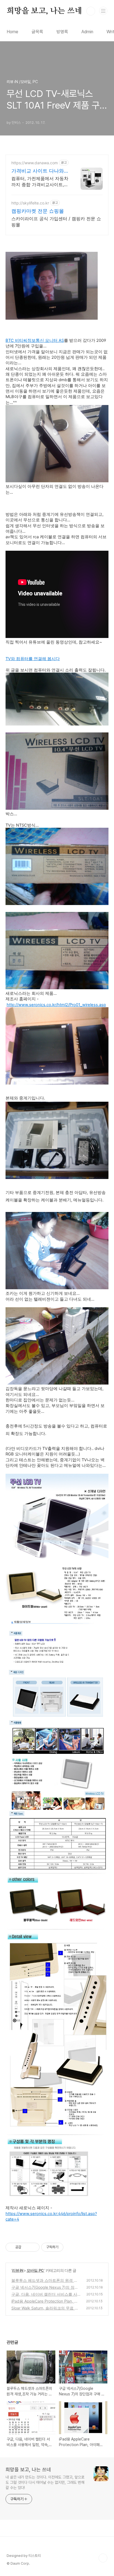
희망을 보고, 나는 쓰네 (44, 11)
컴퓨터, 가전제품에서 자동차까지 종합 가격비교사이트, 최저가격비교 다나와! (40, 182)
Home (12, 32)
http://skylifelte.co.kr (30, 203)
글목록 (37, 32)
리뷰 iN (18, 2270)
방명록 (62, 32)
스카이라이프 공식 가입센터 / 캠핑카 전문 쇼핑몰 (56, 222)
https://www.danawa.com (35, 163)
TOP (103, 2558)
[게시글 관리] (33, 2247)
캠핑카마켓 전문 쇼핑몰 (38, 211)
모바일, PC (35, 2270)
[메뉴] (103, 11)
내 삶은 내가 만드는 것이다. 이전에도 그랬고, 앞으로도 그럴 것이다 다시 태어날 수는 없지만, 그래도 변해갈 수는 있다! (45, 2482)
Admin (87, 32)
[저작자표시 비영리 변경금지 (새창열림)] (71, 2247)
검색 (91, 11)
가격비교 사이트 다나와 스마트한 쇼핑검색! (38, 171)
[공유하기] (26, 2247)
